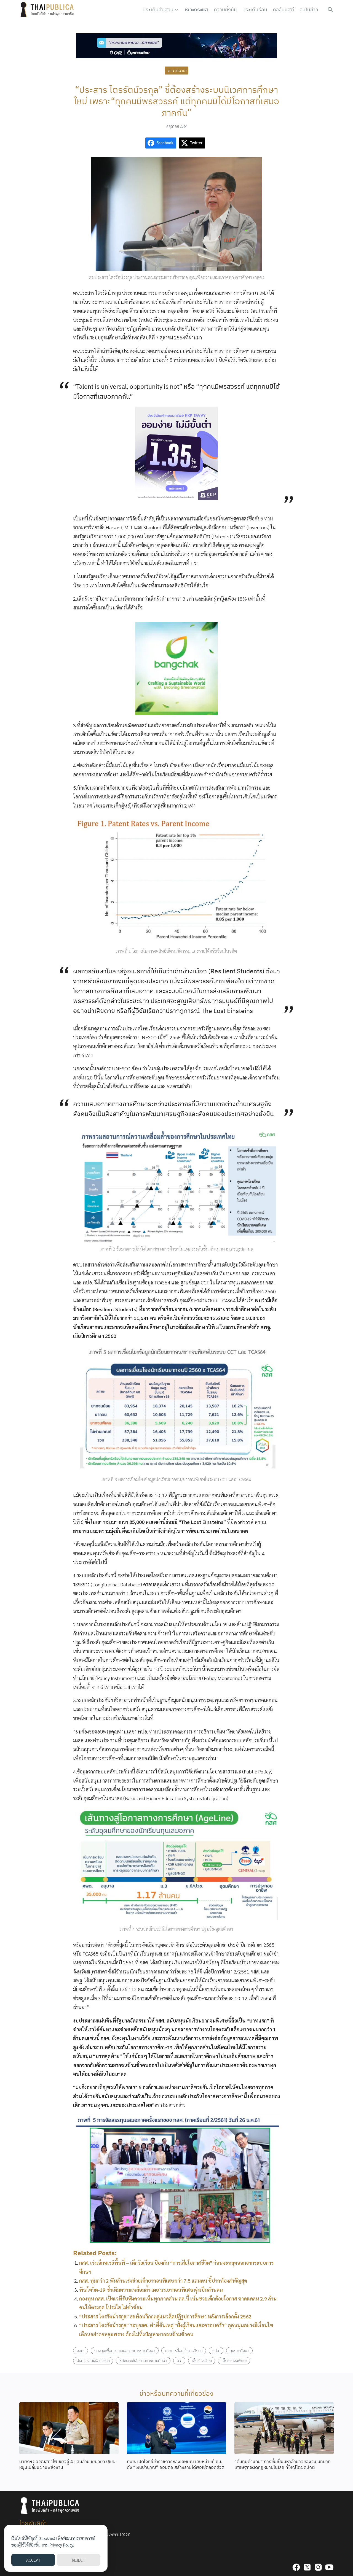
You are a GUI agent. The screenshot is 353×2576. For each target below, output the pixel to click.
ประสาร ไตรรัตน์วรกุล (93, 2360)
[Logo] (48, 10)
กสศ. (81, 2350)
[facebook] (296, 2567)
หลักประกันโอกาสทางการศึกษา (143, 2360)
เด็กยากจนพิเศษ (234, 2360)
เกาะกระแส (196, 10)
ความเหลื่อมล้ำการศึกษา (184, 2350)
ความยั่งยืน (225, 10)
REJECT (78, 2560)
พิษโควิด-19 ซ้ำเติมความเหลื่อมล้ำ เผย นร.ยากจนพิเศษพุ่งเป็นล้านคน (151, 2290)
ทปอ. (216, 2350)
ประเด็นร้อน (255, 10)
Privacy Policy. (62, 2545)
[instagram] (318, 2567)
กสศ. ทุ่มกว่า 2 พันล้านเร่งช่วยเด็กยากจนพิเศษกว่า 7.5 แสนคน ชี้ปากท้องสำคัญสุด (163, 2281)
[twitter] (307, 2567)
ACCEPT (33, 2560)
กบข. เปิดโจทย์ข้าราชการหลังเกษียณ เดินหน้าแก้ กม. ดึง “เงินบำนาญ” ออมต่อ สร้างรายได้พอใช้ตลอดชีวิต (176, 2464)
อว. (179, 2360)
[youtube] (329, 2567)
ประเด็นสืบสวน (158, 10)
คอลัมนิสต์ (283, 10)
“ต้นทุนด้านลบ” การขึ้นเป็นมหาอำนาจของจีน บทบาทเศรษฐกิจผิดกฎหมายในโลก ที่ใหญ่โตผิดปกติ (283, 2464)
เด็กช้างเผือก (202, 2360)
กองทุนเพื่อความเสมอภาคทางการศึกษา (125, 2350)
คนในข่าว (309, 10)
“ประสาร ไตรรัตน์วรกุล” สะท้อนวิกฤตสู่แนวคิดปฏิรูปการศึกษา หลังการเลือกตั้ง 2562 (165, 2316)
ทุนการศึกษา (240, 2350)
